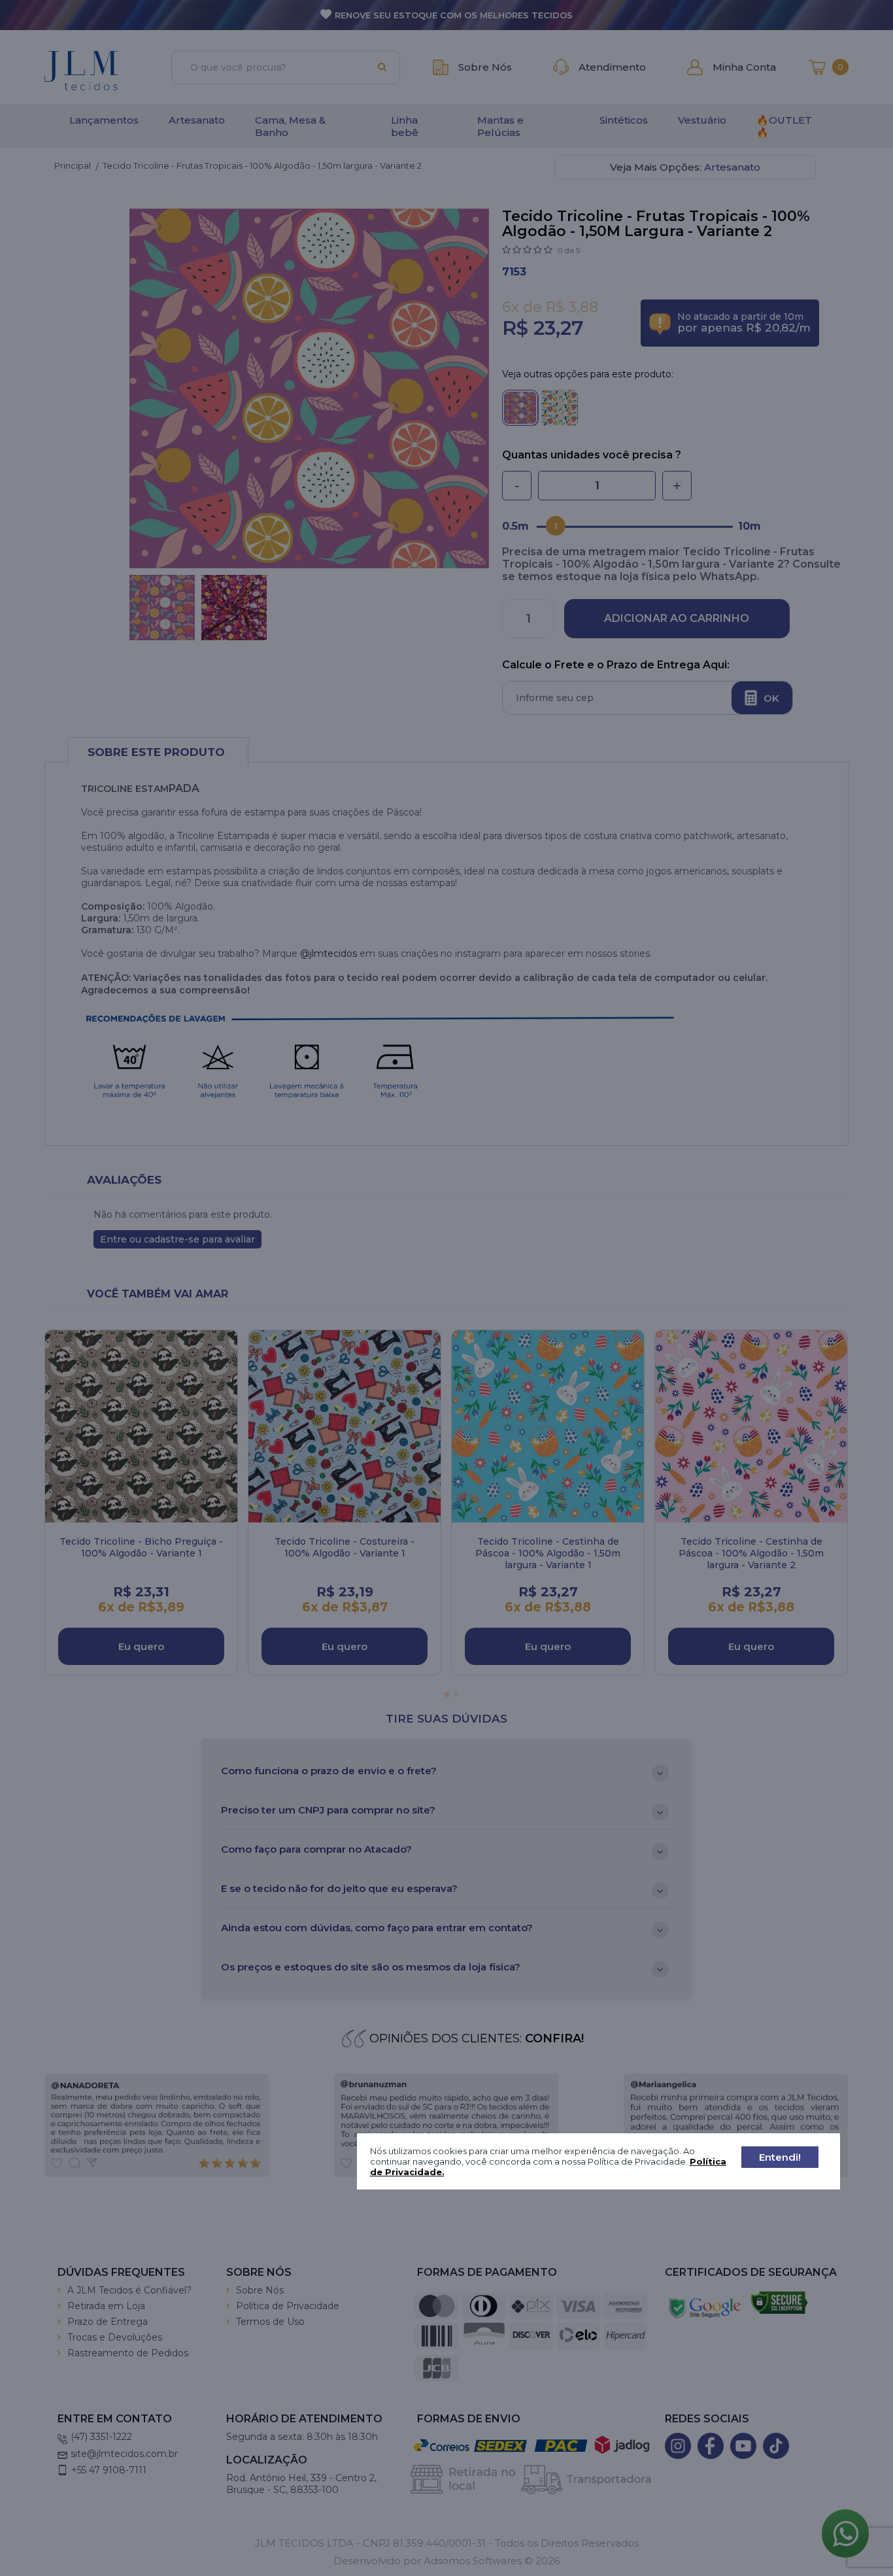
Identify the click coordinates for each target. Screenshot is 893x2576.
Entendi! (780, 2157)
